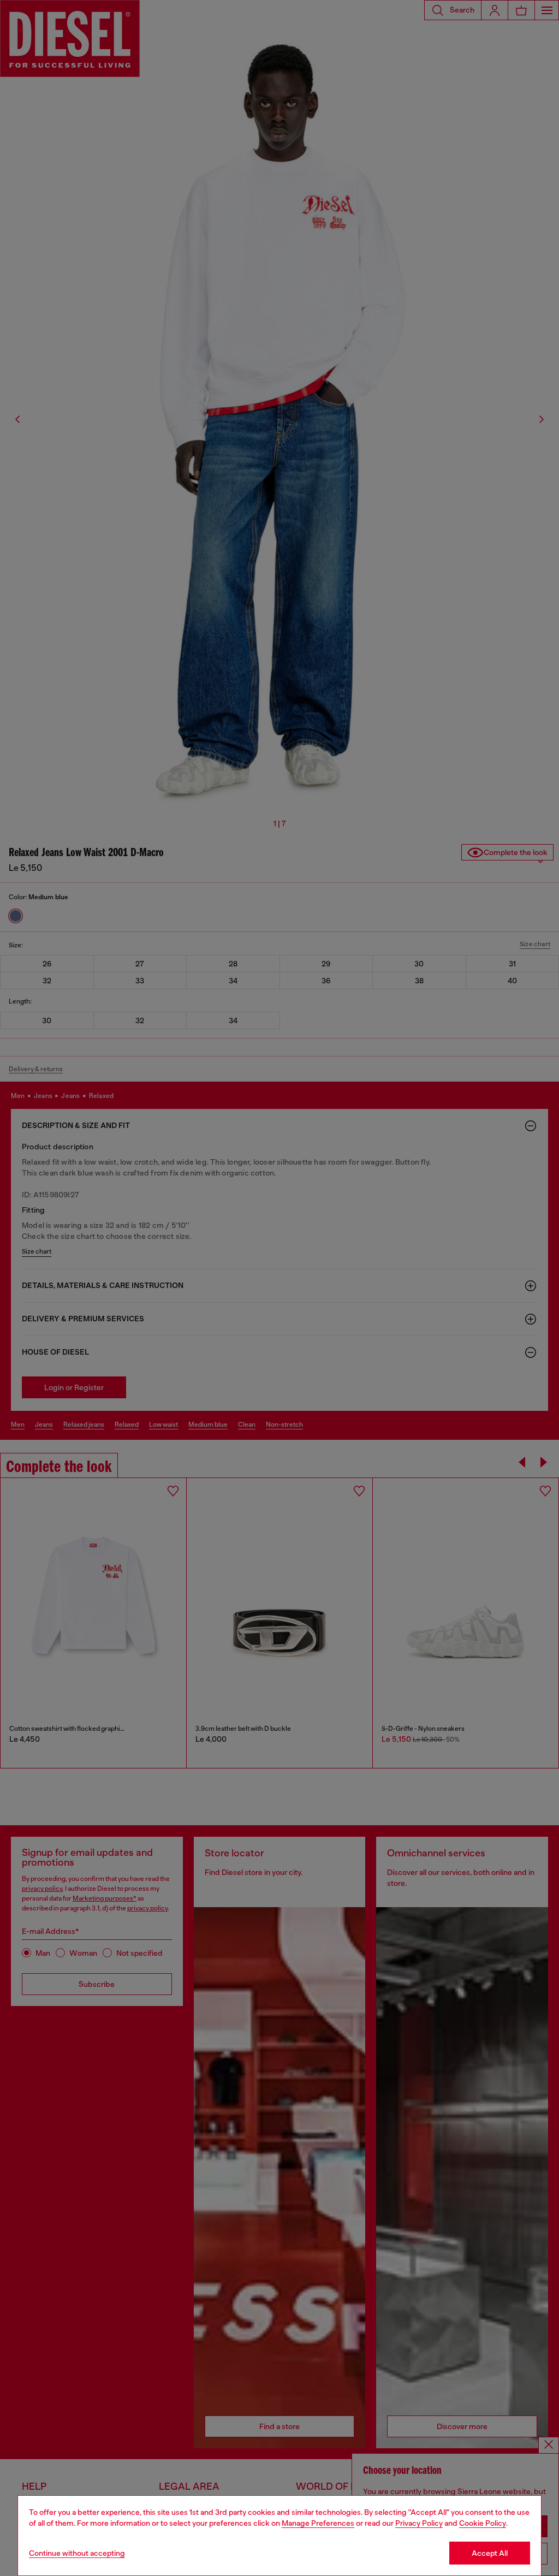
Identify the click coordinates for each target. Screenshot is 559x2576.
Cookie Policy (483, 2523)
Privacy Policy (419, 2523)
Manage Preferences (318, 2523)
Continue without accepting (77, 2553)
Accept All (490, 2553)
